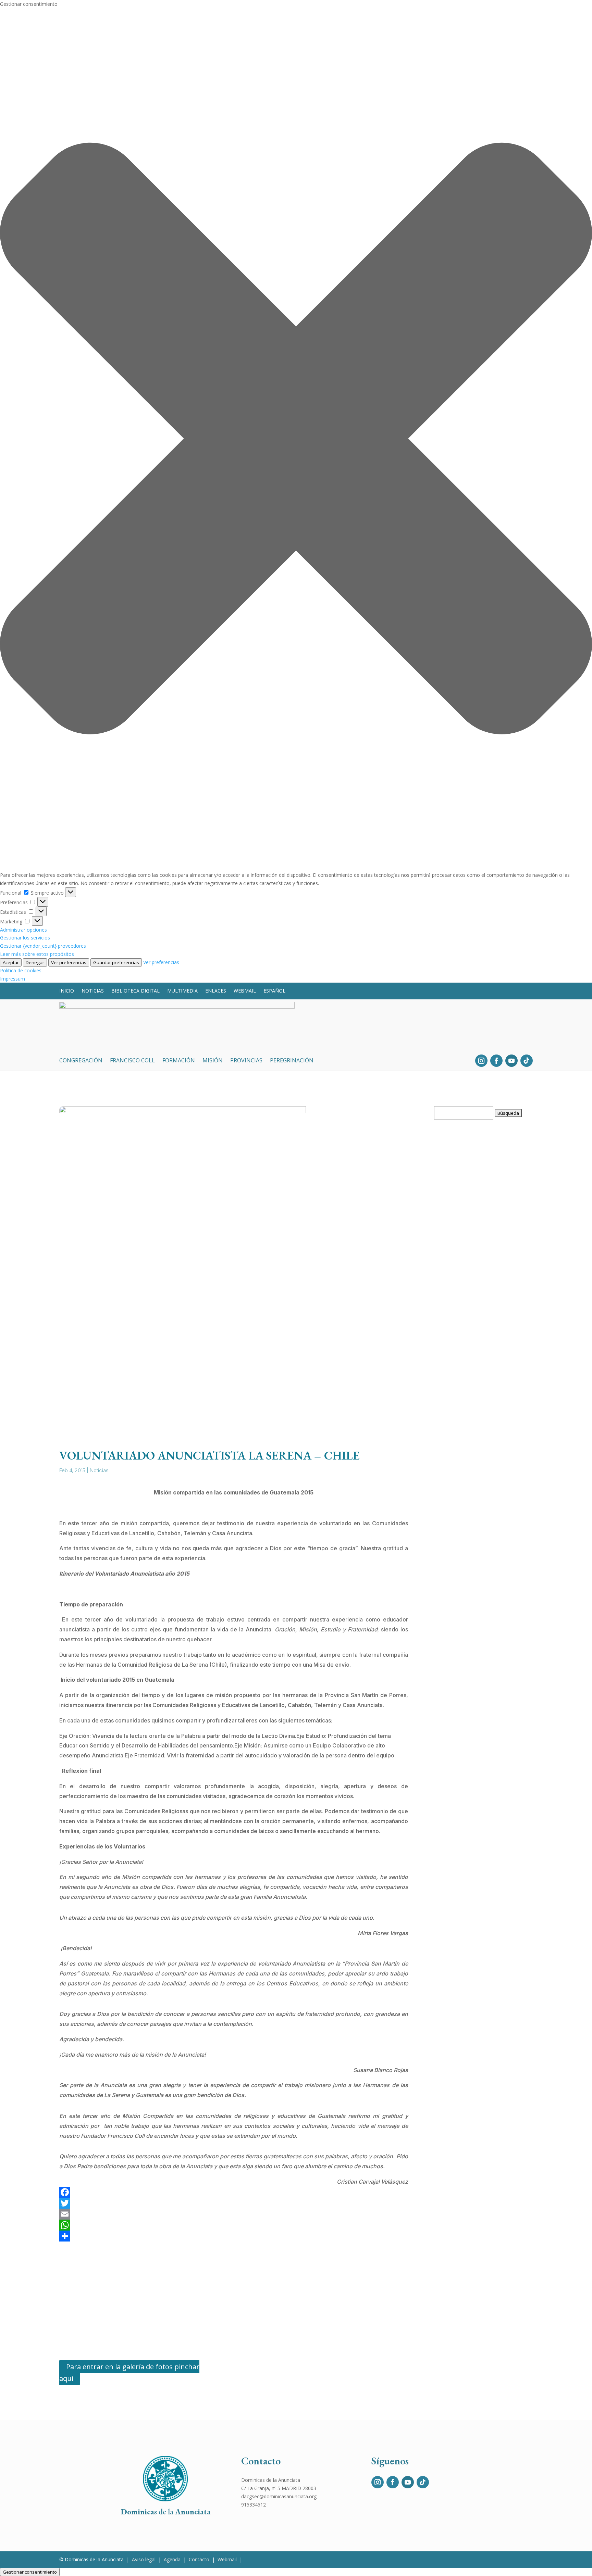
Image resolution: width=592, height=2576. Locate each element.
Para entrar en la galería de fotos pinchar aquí (129, 2372)
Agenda (172, 2559)
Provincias (246, 1061)
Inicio (67, 991)
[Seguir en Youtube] (511, 1061)
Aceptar (11, 962)
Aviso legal (144, 2559)
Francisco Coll (132, 1061)
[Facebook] (234, 2192)
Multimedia (182, 991)
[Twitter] (234, 2203)
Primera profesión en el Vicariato (482, 1957)
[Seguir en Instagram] (481, 1061)
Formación (179, 1061)
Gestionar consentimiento (30, 2572)
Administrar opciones (23, 930)
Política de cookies (21, 970)
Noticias (93, 991)
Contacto (199, 2559)
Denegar (35, 962)
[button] (296, 440)
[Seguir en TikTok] (527, 1061)
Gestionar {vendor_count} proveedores (43, 946)
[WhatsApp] (234, 2225)
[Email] (234, 2214)
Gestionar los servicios (25, 938)
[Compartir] (234, 2236)
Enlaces (216, 991)
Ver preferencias (69, 962)
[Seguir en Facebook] (496, 1061)
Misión (213, 1061)
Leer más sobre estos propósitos (37, 954)
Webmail (245, 991)
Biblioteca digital (135, 991)
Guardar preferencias (116, 962)
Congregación (81, 1061)
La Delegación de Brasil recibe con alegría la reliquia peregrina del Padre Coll (484, 1742)
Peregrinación (292, 1061)
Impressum (13, 979)
